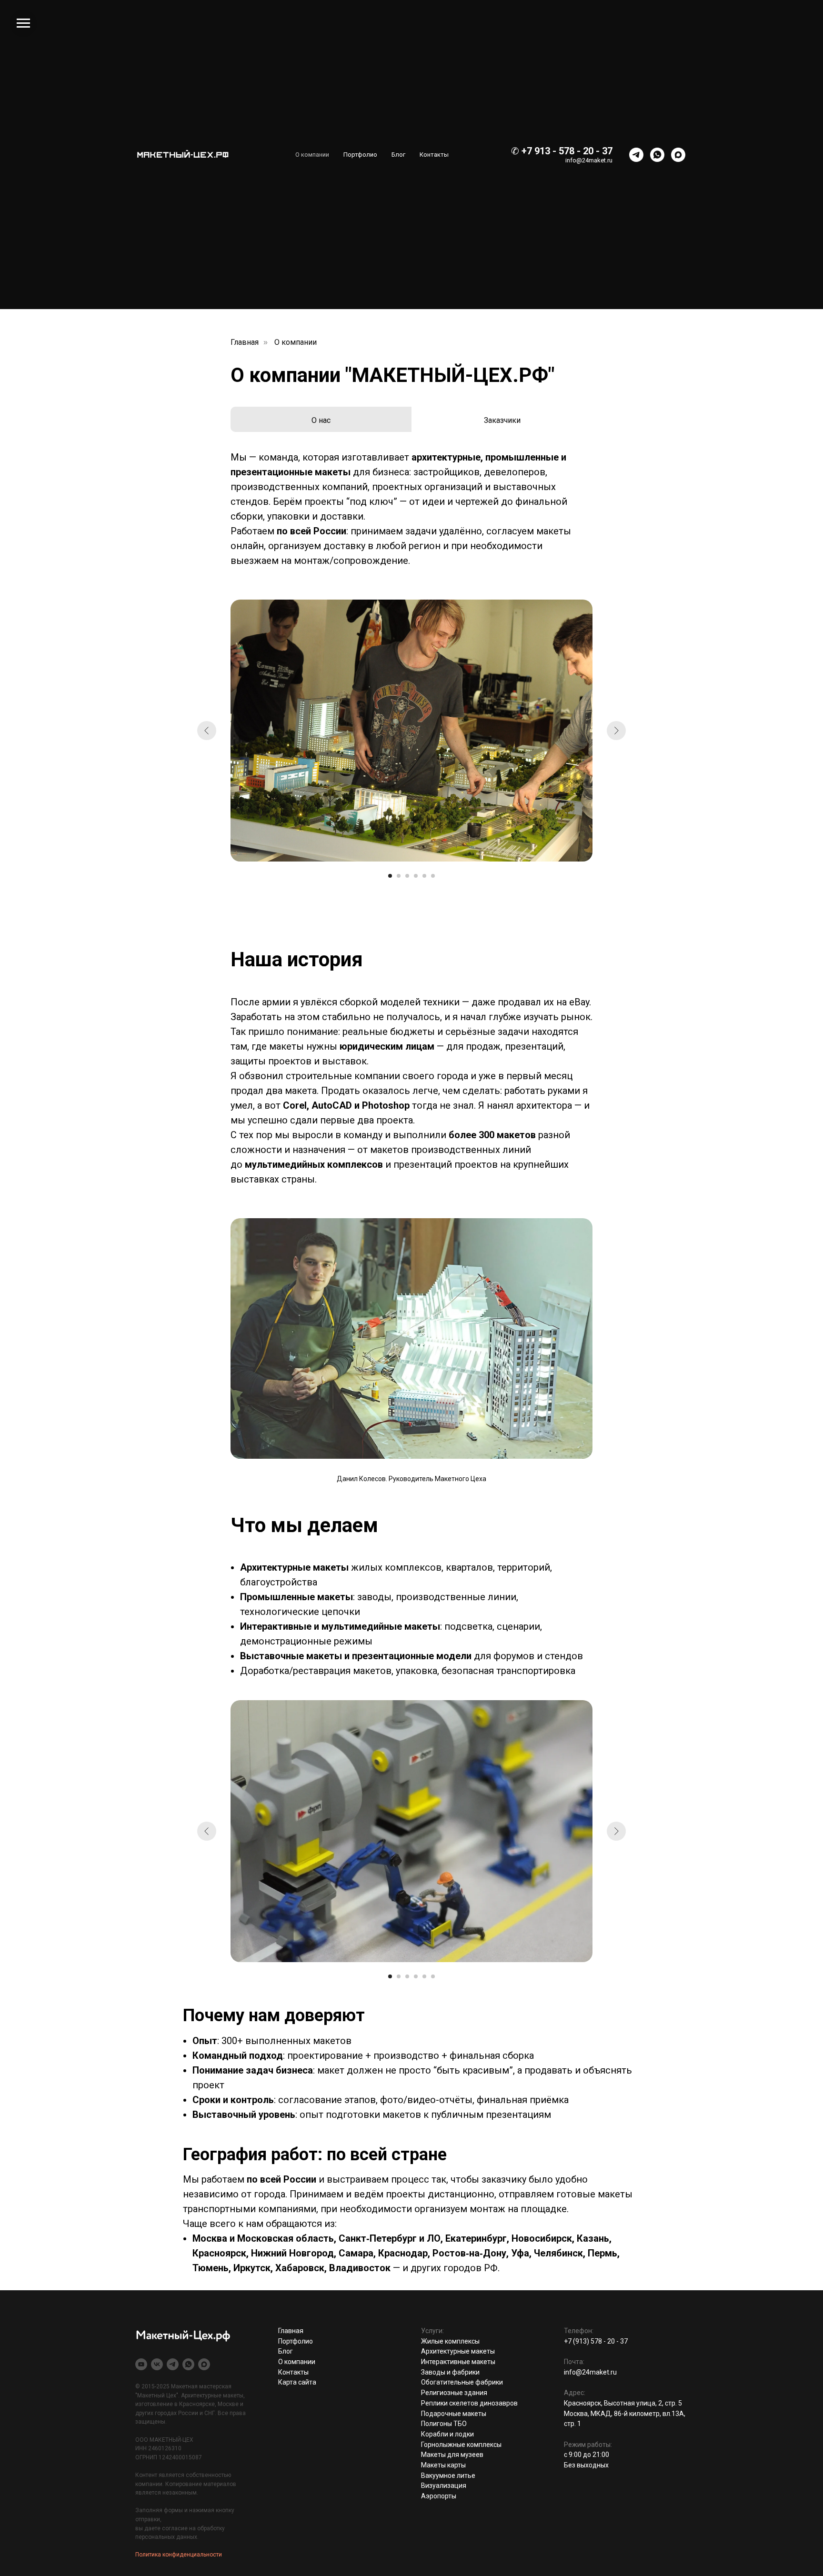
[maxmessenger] (678, 155)
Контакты (434, 155)
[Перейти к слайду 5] (424, 876)
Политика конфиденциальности (179, 2555)
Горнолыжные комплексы (461, 2445)
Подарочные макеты (454, 2414)
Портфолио (360, 155)
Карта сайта (297, 2382)
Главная (245, 342)
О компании (312, 155)
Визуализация (444, 2486)
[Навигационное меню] (23, 23)
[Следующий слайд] (616, 731)
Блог (398, 155)
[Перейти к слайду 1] (390, 876)
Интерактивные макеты (458, 2362)
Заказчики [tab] (502, 420)
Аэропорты (439, 2496)
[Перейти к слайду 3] (407, 876)
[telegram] (636, 155)
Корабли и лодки (447, 2434)
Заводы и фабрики (450, 2372)
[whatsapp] (657, 155)
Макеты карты (443, 2465)
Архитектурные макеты (458, 2351)
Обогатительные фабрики (462, 2382)
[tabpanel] (411, 516)
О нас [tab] (321, 420)
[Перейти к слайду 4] (416, 876)
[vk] (157, 2364)
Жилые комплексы (450, 2341)
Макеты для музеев (452, 2455)
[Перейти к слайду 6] (433, 876)
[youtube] (141, 2364)
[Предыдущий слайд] (207, 731)
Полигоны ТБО (444, 2424)
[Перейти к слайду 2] (399, 876)
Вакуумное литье (448, 2476)
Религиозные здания (454, 2393)
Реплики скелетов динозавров (469, 2403)
